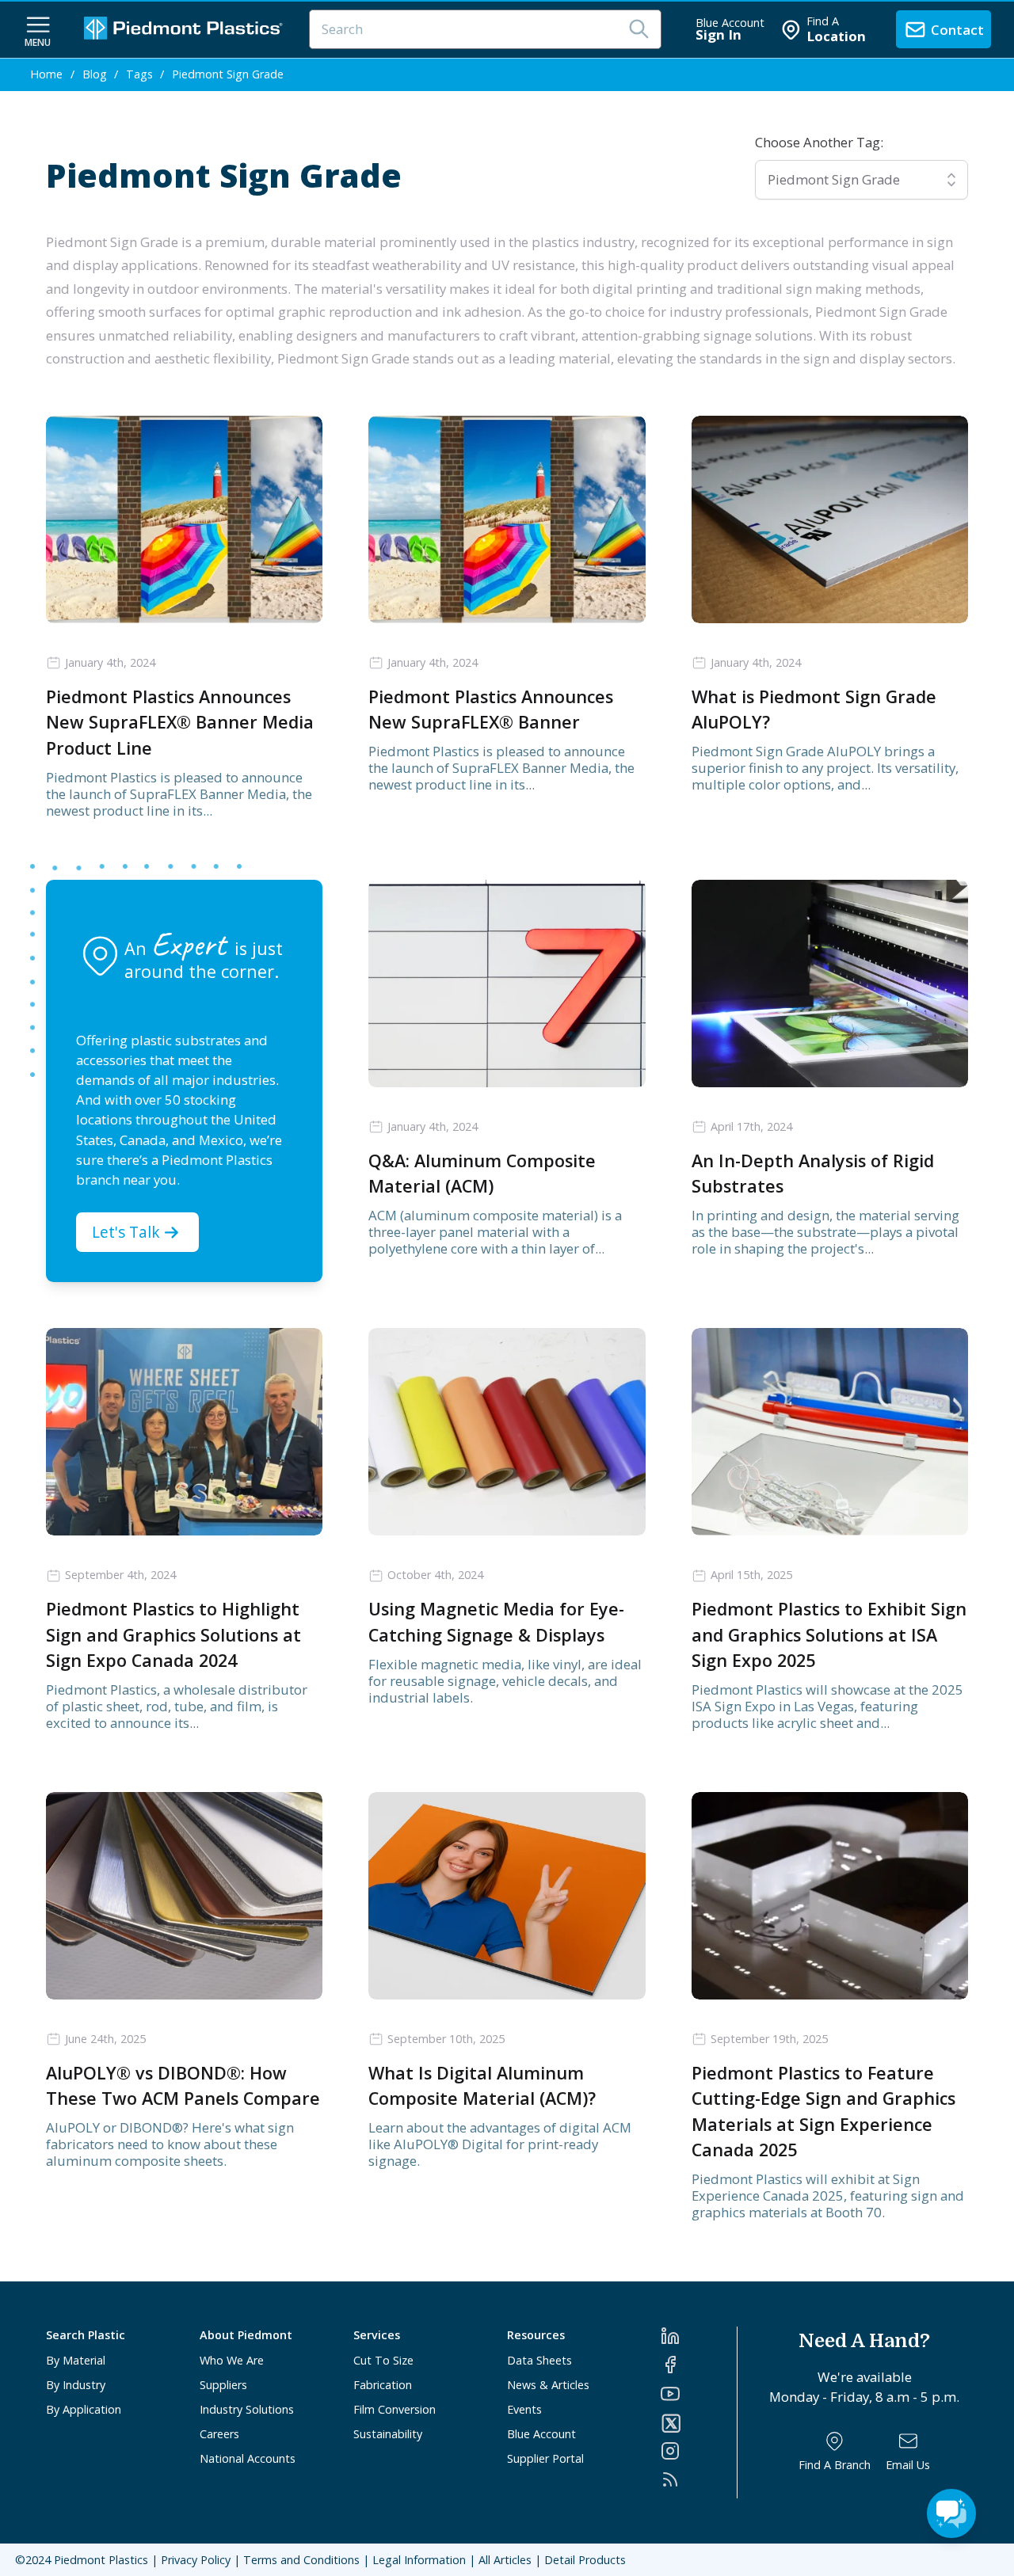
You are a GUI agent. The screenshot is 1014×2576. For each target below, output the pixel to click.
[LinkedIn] (699, 2336)
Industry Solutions (247, 2409)
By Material (76, 2360)
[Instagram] (699, 2451)
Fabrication (383, 2385)
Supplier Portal (545, 2458)
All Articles (505, 2560)
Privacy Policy (196, 2560)
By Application (84, 2409)
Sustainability (388, 2434)
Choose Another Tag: (819, 142)
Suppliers (223, 2385)
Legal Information (419, 2560)
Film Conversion (395, 2409)
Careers (219, 2434)
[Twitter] (699, 2423)
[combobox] (862, 180)
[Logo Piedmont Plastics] (185, 30)
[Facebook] (699, 2365)
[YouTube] (699, 2394)
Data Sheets (539, 2360)
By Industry (76, 2385)
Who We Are (232, 2360)
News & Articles (548, 2385)
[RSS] (699, 2479)
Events (524, 2409)
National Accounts (248, 2458)
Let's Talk (126, 1232)
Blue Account (541, 2434)
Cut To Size (383, 2360)
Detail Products (585, 2560)
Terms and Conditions (301, 2560)
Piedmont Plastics (101, 2560)
